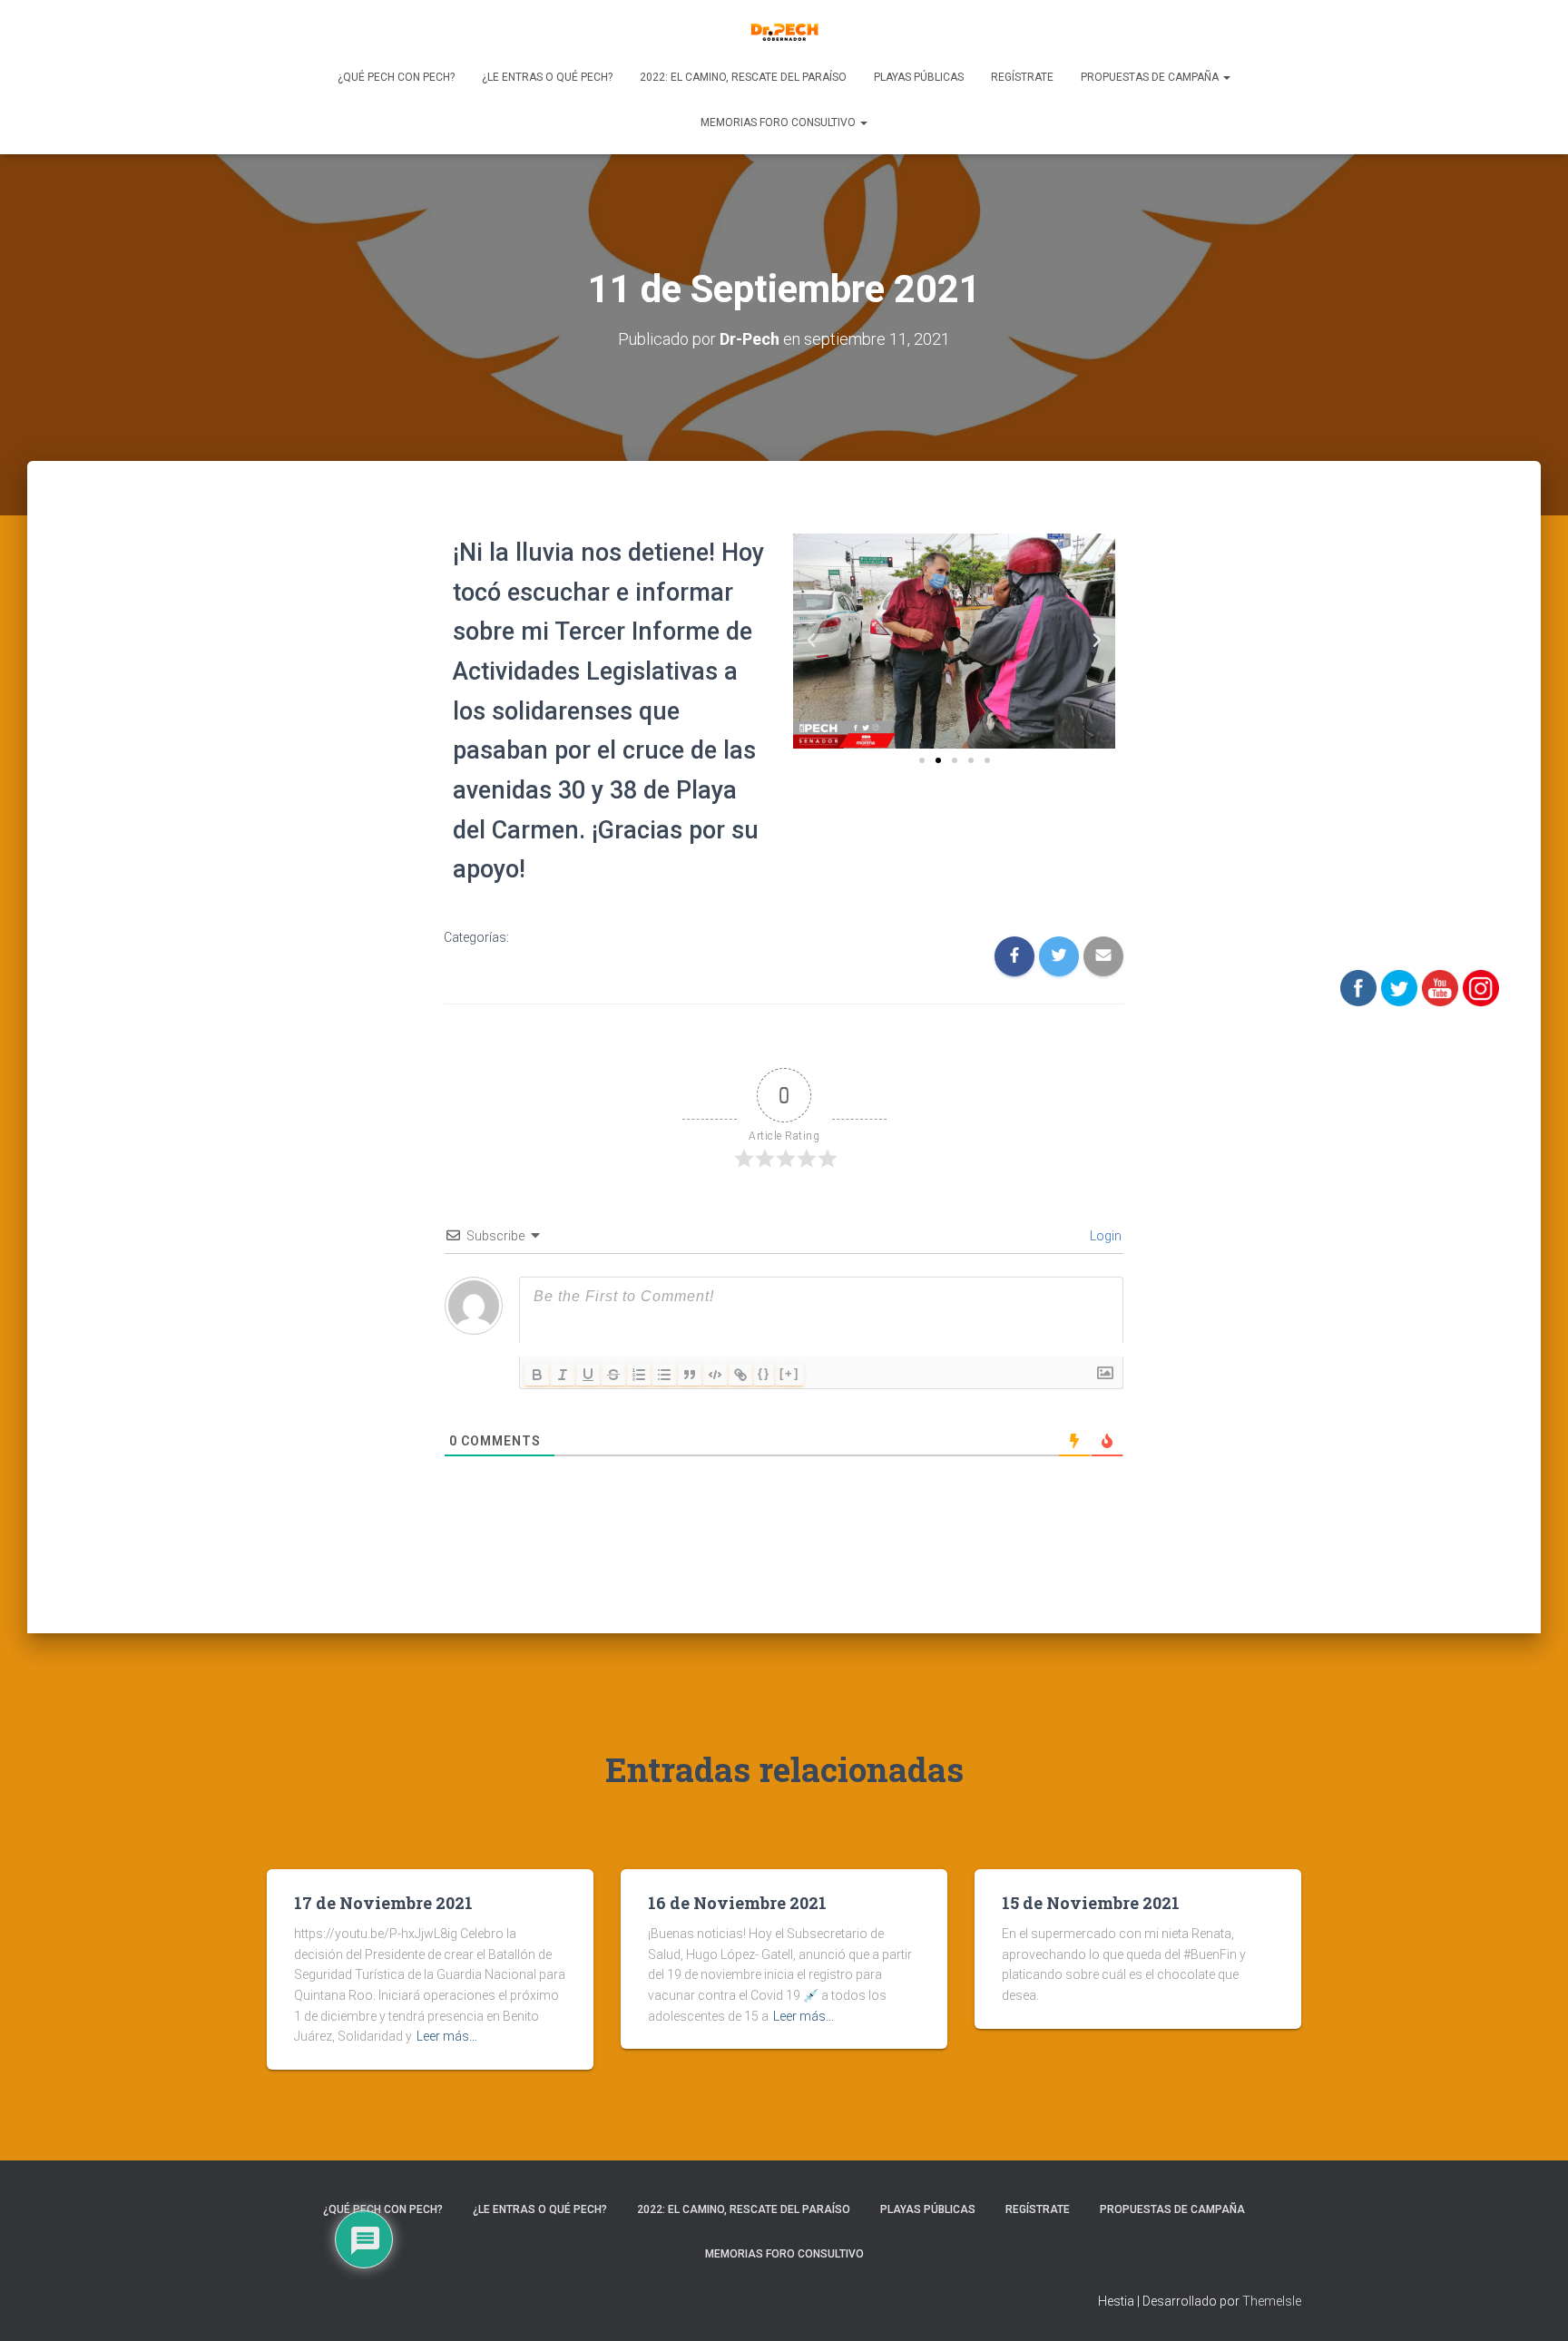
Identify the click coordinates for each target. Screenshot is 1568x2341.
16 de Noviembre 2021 (737, 1903)
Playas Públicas (919, 77)
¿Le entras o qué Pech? (547, 77)
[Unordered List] (664, 1375)
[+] (789, 1373)
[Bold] (537, 1375)
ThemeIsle (1272, 2301)
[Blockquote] (690, 1375)
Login (1104, 1236)
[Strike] (613, 1375)
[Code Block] (715, 1375)
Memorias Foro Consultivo (779, 122)
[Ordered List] (639, 1375)
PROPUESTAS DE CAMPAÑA (1151, 77)
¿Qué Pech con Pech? (396, 77)
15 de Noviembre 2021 (1091, 1903)
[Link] (740, 1375)
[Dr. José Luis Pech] (784, 32)
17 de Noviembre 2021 (383, 1903)
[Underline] (588, 1375)
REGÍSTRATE (1022, 77)
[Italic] (563, 1375)
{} (764, 1373)
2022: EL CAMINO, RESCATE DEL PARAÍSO (743, 77)
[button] (922, 760)
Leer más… (447, 2036)
